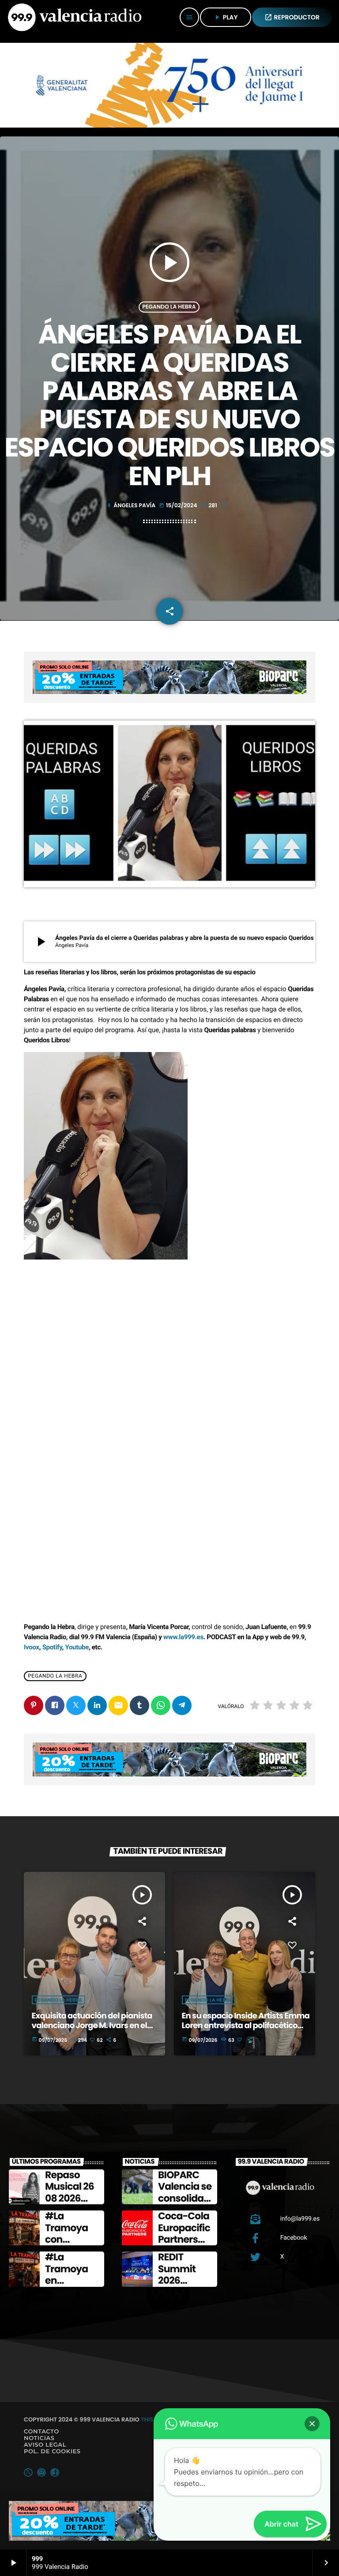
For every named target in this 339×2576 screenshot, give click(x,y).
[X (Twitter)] (28, 2472)
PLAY (226, 17)
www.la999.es (183, 1637)
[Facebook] (55, 2472)
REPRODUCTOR (292, 17)
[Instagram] (41, 2472)
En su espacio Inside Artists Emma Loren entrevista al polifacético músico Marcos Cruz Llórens (246, 2025)
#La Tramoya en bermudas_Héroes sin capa (73, 2286)
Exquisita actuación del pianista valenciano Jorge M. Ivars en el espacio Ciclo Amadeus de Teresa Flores (96, 2030)
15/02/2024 (179, 506)
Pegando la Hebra (169, 307)
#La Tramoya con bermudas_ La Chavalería (71, 2245)
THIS (147, 2419)
